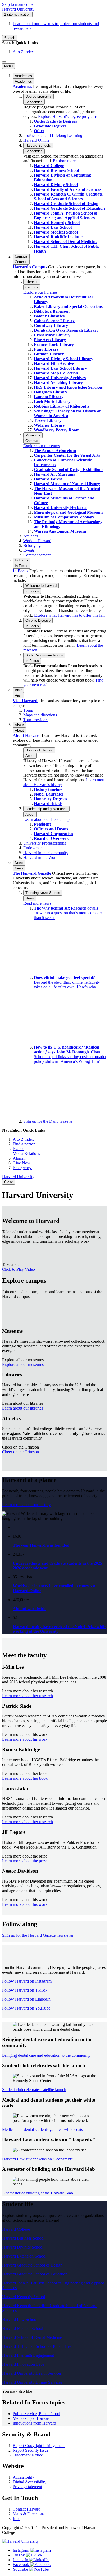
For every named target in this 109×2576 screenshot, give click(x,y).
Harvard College (16, 2229)
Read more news (37, 903)
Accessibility (23, 2477)
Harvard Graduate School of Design (32, 2265)
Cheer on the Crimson (21, 1452)
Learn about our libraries (23, 1408)
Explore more (64, 161)
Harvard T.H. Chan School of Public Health (39, 2346)
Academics (23, 81)
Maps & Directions (29, 2514)
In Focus (22, 566)
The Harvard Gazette (32, 873)
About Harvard (27, 735)
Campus (21, 262)
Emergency (22, 1168)
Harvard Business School (23, 2238)
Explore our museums (42, 446)
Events (18, 1149)
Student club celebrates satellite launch (34, 2090)
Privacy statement (27, 2487)
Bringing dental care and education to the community (46, 2055)
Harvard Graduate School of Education (35, 2274)
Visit (18, 696)
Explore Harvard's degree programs (68, 116)
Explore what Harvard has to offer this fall (69, 615)
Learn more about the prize (25, 1861)
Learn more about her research (28, 1696)
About (19, 730)
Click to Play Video (19, 1269)
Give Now (22, 1163)
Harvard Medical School (23, 2328)
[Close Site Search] (4, 62)
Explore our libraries (40, 292)
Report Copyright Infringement (39, 2446)
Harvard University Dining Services (32, 2382)
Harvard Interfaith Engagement (28, 2355)
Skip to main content (19, 4)
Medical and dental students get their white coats (42, 2129)
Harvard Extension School (24, 2256)
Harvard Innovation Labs (23, 2364)
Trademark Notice (28, 2455)
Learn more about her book (25, 1778)
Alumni (19, 1158)
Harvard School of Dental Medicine (32, 2337)
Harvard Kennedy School (24, 2297)
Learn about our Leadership (46, 819)
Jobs (16, 2519)
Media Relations (26, 1153)
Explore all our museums (23, 1365)
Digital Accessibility (29, 2482)
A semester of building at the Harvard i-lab (38, 2193)
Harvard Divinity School (23, 2247)
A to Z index (23, 52)
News (19, 868)
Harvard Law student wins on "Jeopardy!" (38, 2159)
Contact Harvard (27, 2509)
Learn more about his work (25, 1739)
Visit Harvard (26, 701)
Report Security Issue (31, 2450)
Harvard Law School (20, 2319)
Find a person (24, 1144)
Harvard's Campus (30, 267)
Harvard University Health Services (32, 2373)
